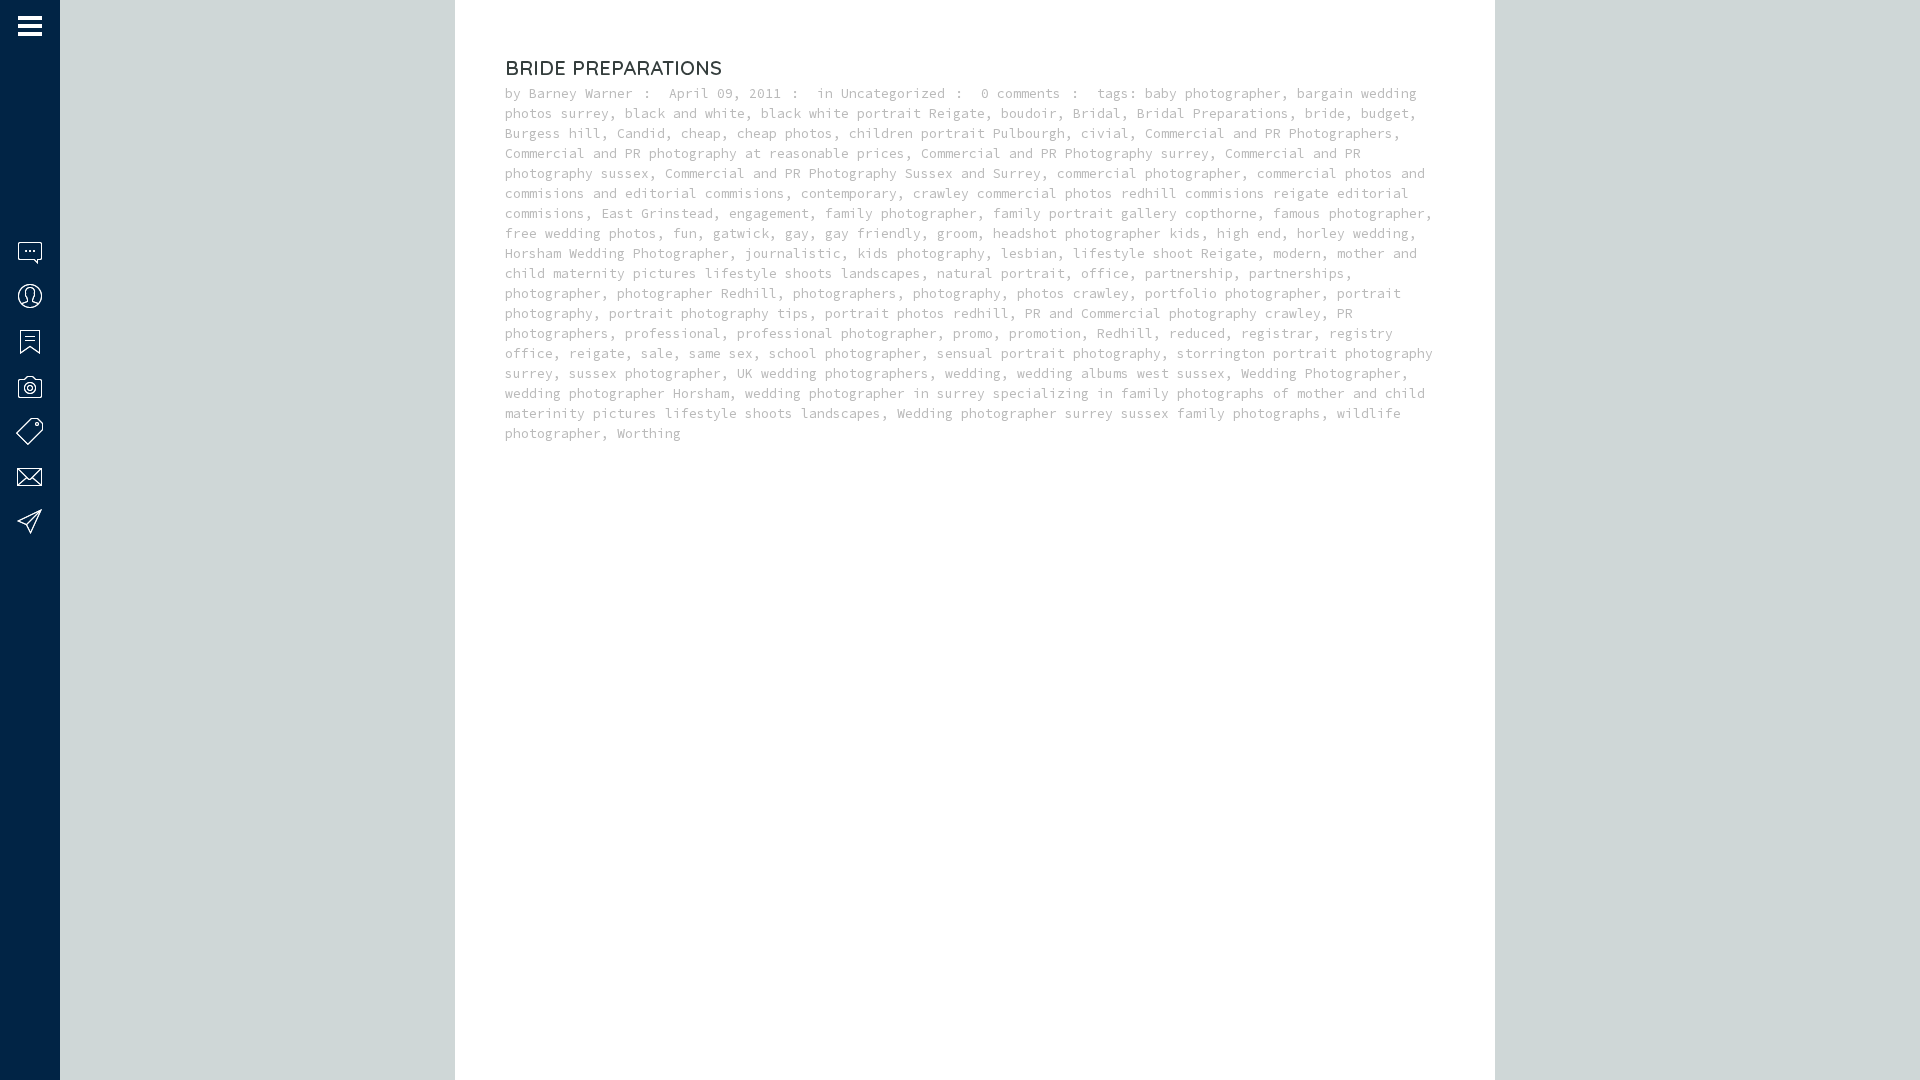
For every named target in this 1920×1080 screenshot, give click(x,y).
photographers (845, 293)
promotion (1045, 333)
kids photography (921, 253)
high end (1249, 233)
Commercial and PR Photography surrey (1065, 153)
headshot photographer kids (1097, 233)
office (1105, 273)
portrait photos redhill (917, 313)
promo (973, 333)
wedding (973, 373)
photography (957, 293)
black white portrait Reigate (873, 113)
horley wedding (1353, 233)
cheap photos (785, 133)
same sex (721, 353)
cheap (701, 133)
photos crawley (1073, 293)
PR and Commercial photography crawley (1173, 313)
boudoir (1029, 113)
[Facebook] (25, 1003)
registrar (1277, 333)
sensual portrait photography (1049, 353)
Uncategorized (893, 93)
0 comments (1021, 93)
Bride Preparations (613, 67)
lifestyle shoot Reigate (1165, 253)
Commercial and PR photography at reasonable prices (705, 153)
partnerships (1297, 273)
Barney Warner (581, 93)
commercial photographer (1149, 173)
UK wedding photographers (833, 373)
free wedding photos (581, 233)
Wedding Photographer (1321, 373)
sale (657, 353)
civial (1105, 133)
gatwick (741, 233)
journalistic (793, 253)
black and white (685, 113)
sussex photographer (645, 373)
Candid (641, 133)
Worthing (649, 433)
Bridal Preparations (1213, 113)
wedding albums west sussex (1121, 373)
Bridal (1097, 113)
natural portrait (1001, 273)
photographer (553, 293)
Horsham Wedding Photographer (617, 253)
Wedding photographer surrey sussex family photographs (1109, 413)
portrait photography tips (709, 313)
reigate (597, 353)
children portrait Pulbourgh (957, 133)
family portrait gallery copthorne (1125, 213)
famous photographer (1349, 213)
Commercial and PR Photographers (1269, 133)
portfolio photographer (1233, 293)
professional (673, 333)
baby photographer (1213, 93)
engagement (769, 213)
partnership (1189, 273)
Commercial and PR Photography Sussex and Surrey (853, 173)
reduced (1197, 333)
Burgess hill (553, 133)
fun (685, 233)
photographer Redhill (697, 293)
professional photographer (837, 333)
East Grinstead (657, 213)
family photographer (901, 213)
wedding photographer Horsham (617, 393)
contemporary (849, 193)
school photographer (845, 353)
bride (1325, 113)
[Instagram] (51, 1003)
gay (797, 233)
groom (957, 233)
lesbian (1029, 253)
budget (1385, 113)
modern (1297, 253)
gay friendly (873, 233)
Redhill (1125, 333)
